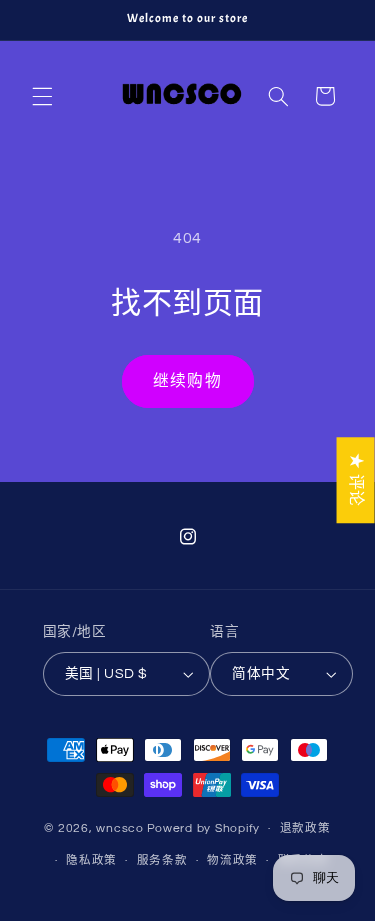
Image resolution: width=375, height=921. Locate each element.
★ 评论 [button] (356, 480)
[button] (42, 96)
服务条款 (162, 860)
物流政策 (232, 860)
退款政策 (305, 828)
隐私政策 (91, 860)
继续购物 (187, 381)
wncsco (119, 828)
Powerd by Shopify (204, 828)
